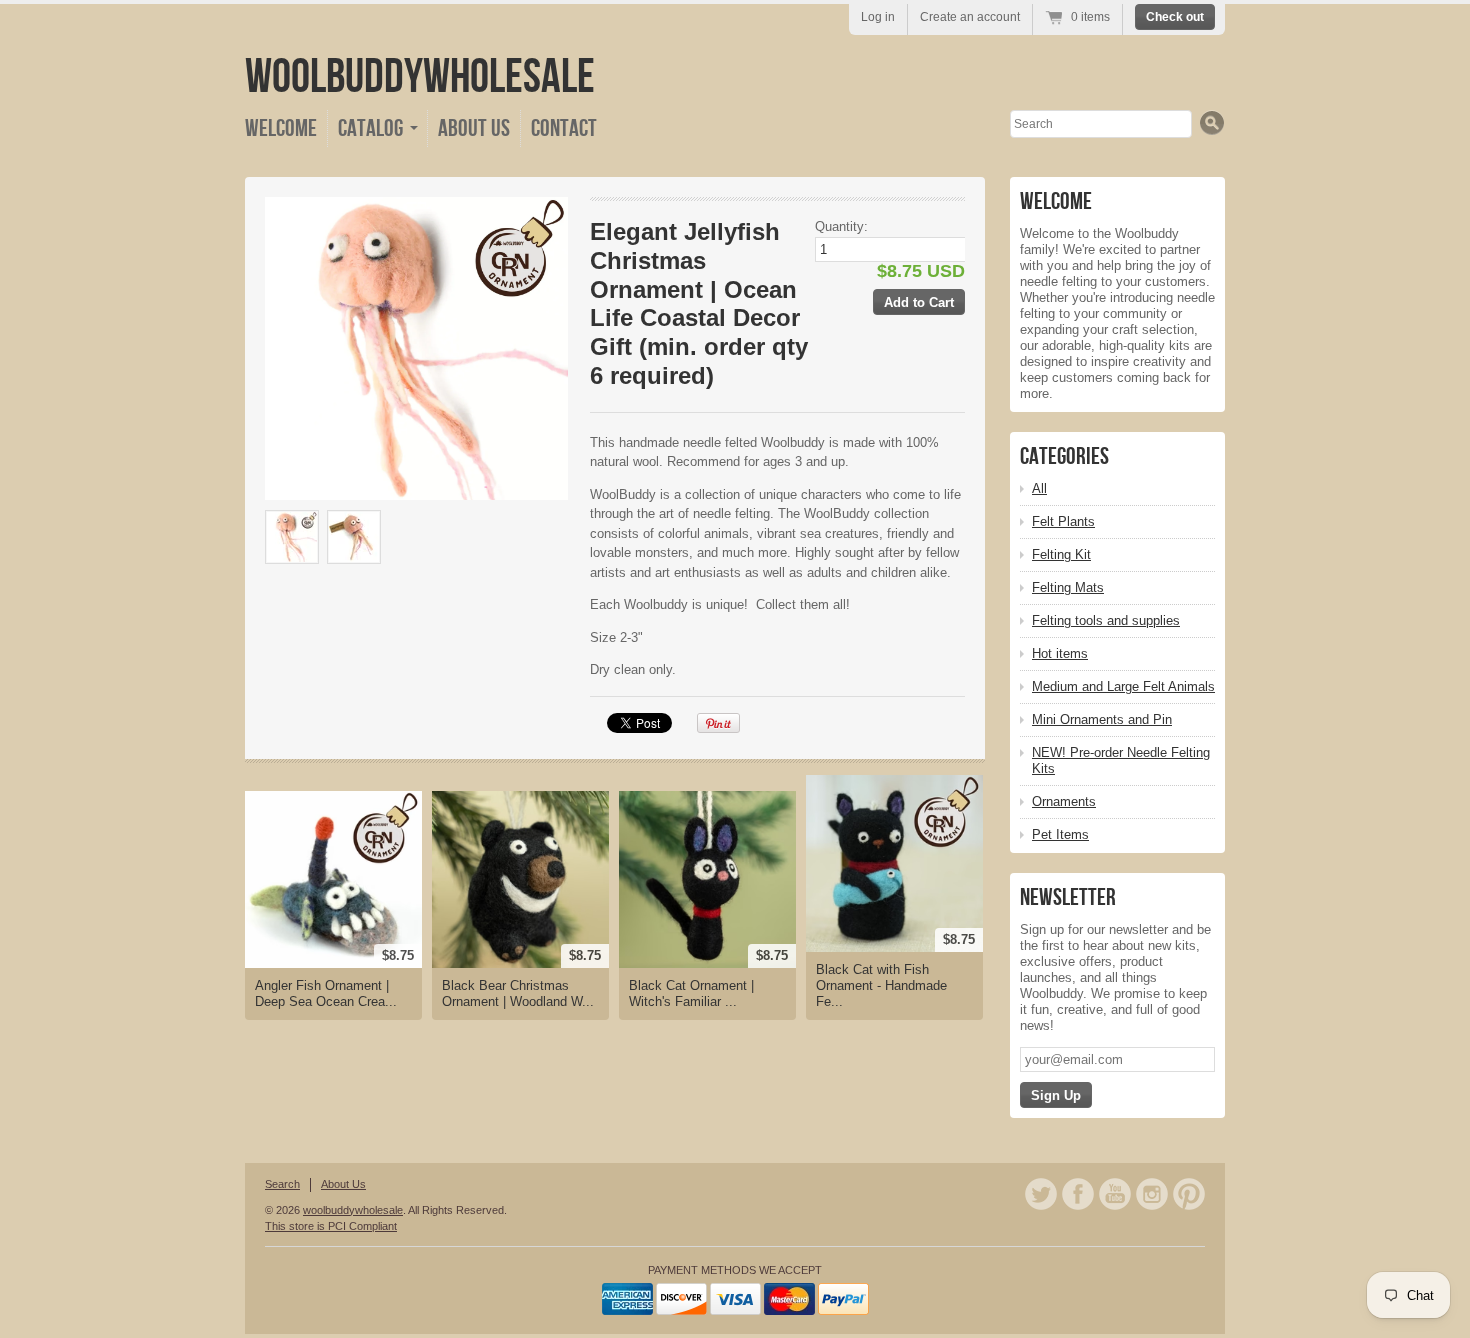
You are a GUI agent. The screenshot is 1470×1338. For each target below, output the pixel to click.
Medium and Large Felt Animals (1123, 686)
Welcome (281, 128)
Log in (878, 17)
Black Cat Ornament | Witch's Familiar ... (691, 993)
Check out (1175, 17)
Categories (1064, 456)
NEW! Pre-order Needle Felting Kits (1121, 760)
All (1039, 488)
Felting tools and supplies (1106, 620)
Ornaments (1064, 801)
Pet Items (1060, 834)
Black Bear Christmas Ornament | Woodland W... (518, 993)
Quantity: (841, 226)
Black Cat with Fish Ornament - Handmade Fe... (881, 985)
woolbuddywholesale (420, 77)
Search (282, 1184)
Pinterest (1189, 1194)
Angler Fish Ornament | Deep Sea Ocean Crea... (326, 993)
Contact (564, 128)
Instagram (1152, 1194)
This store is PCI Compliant (331, 1226)
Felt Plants (1063, 521)
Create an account (970, 17)
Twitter (1041, 1194)
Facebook (1078, 1194)
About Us (474, 128)
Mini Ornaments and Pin (1102, 719)
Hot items (1060, 653)
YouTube (1115, 1194)
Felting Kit (1061, 554)
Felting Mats (1068, 587)
